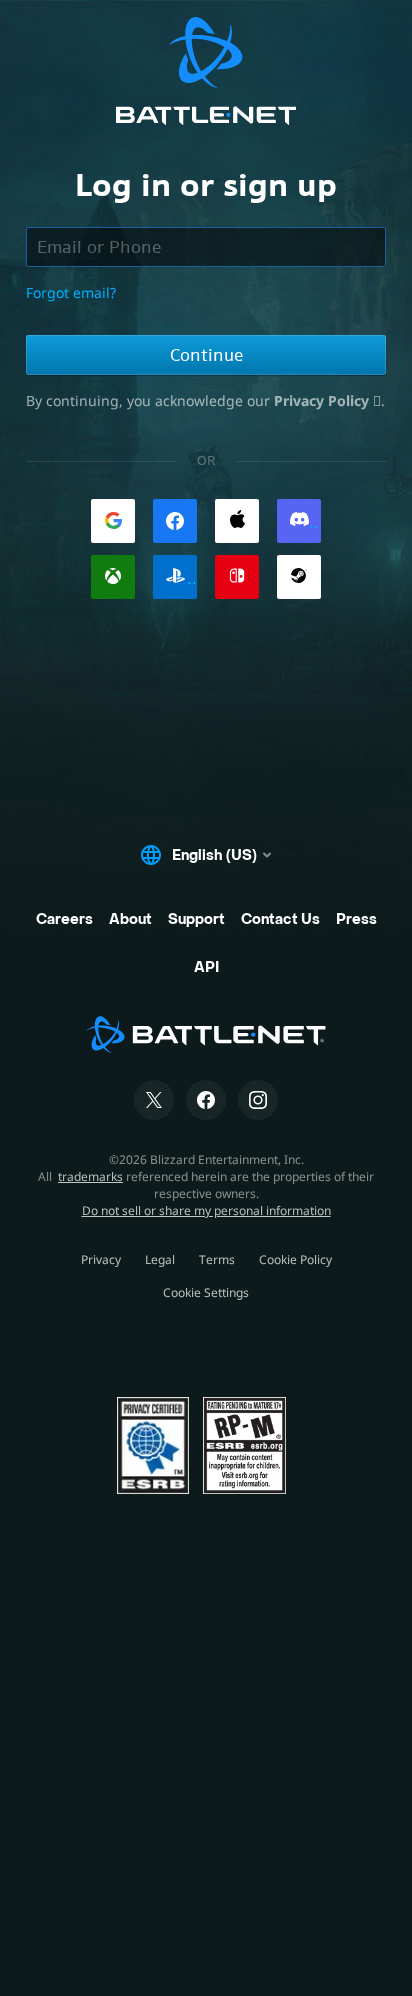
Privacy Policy (323, 400)
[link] (113, 521)
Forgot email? (71, 292)
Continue (206, 355)
